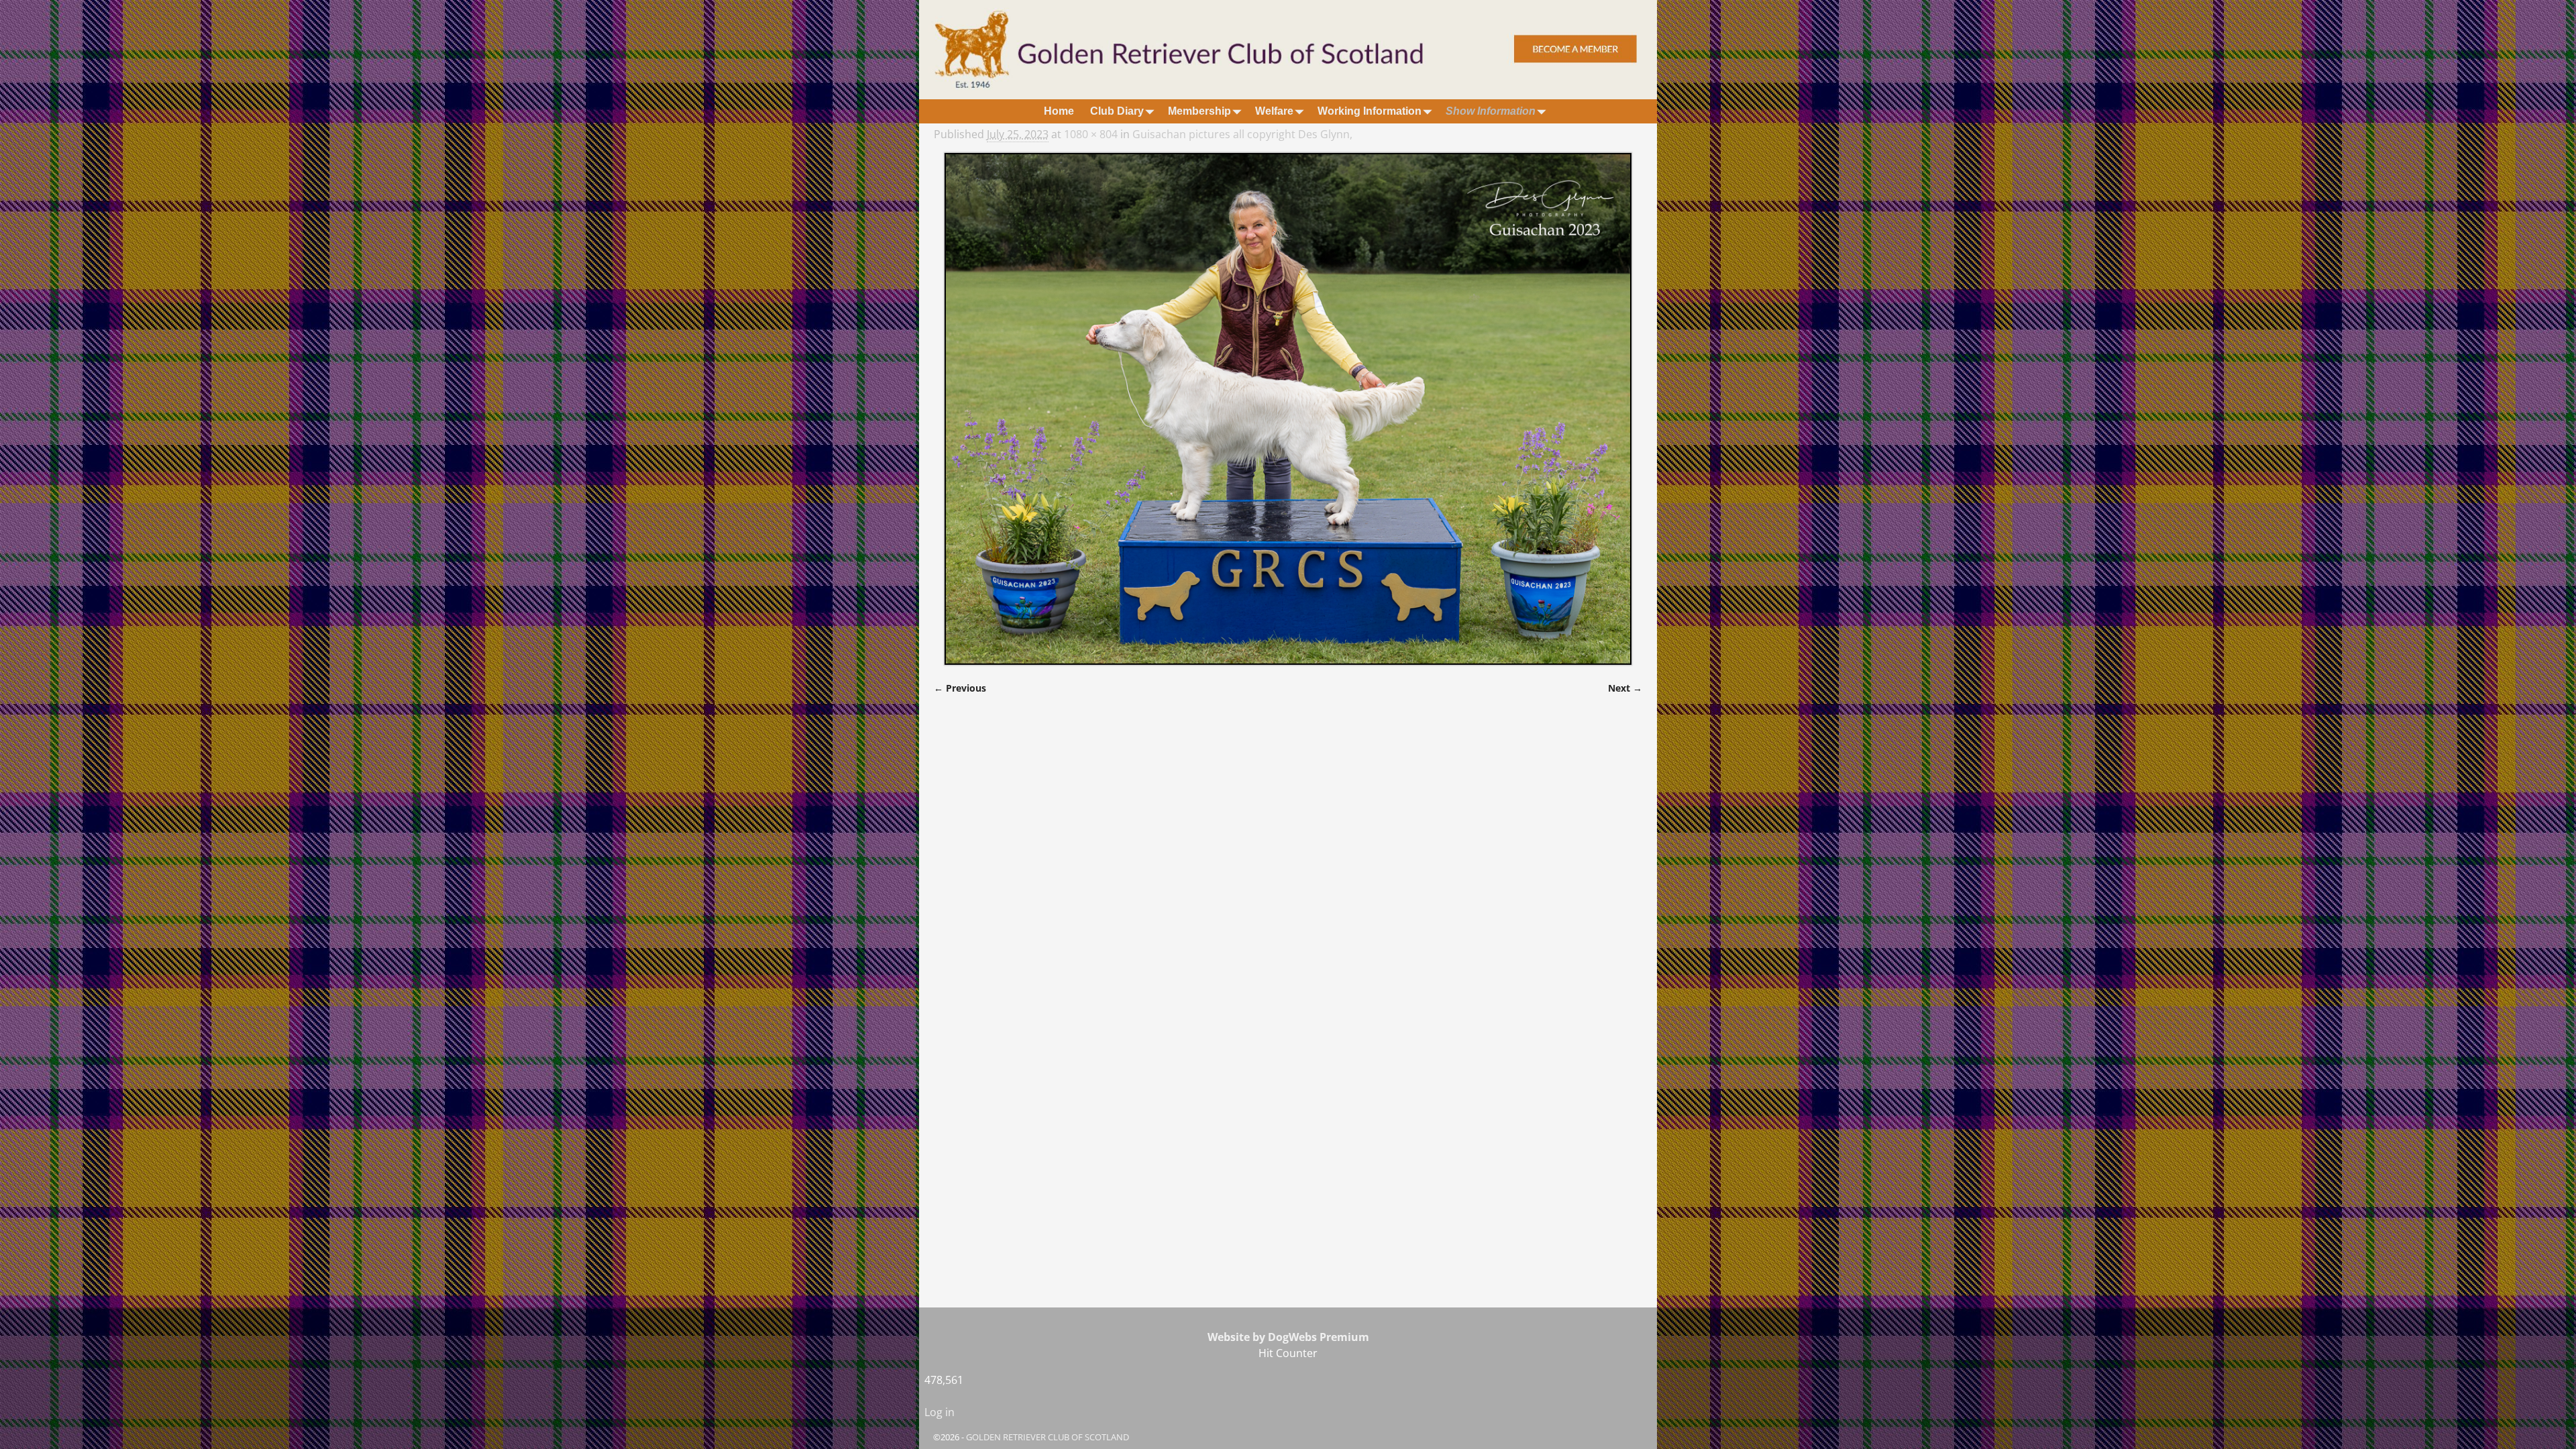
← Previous (960, 688)
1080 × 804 (1091, 134)
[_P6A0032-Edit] (1288, 409)
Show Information (1491, 111)
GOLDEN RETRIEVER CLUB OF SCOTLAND (1048, 1437)
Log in (940, 1412)
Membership (1199, 111)
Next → (1625, 688)
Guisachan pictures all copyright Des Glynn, (1242, 134)
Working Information (1370, 111)
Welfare (1274, 111)
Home (1059, 111)
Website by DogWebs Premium (1288, 1337)
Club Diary (1117, 111)
